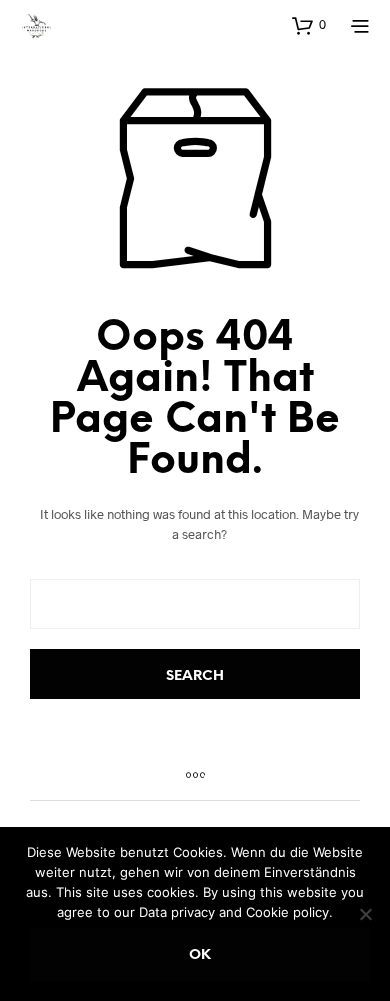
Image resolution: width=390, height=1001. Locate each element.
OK (200, 955)
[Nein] (365, 914)
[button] (309, 25)
